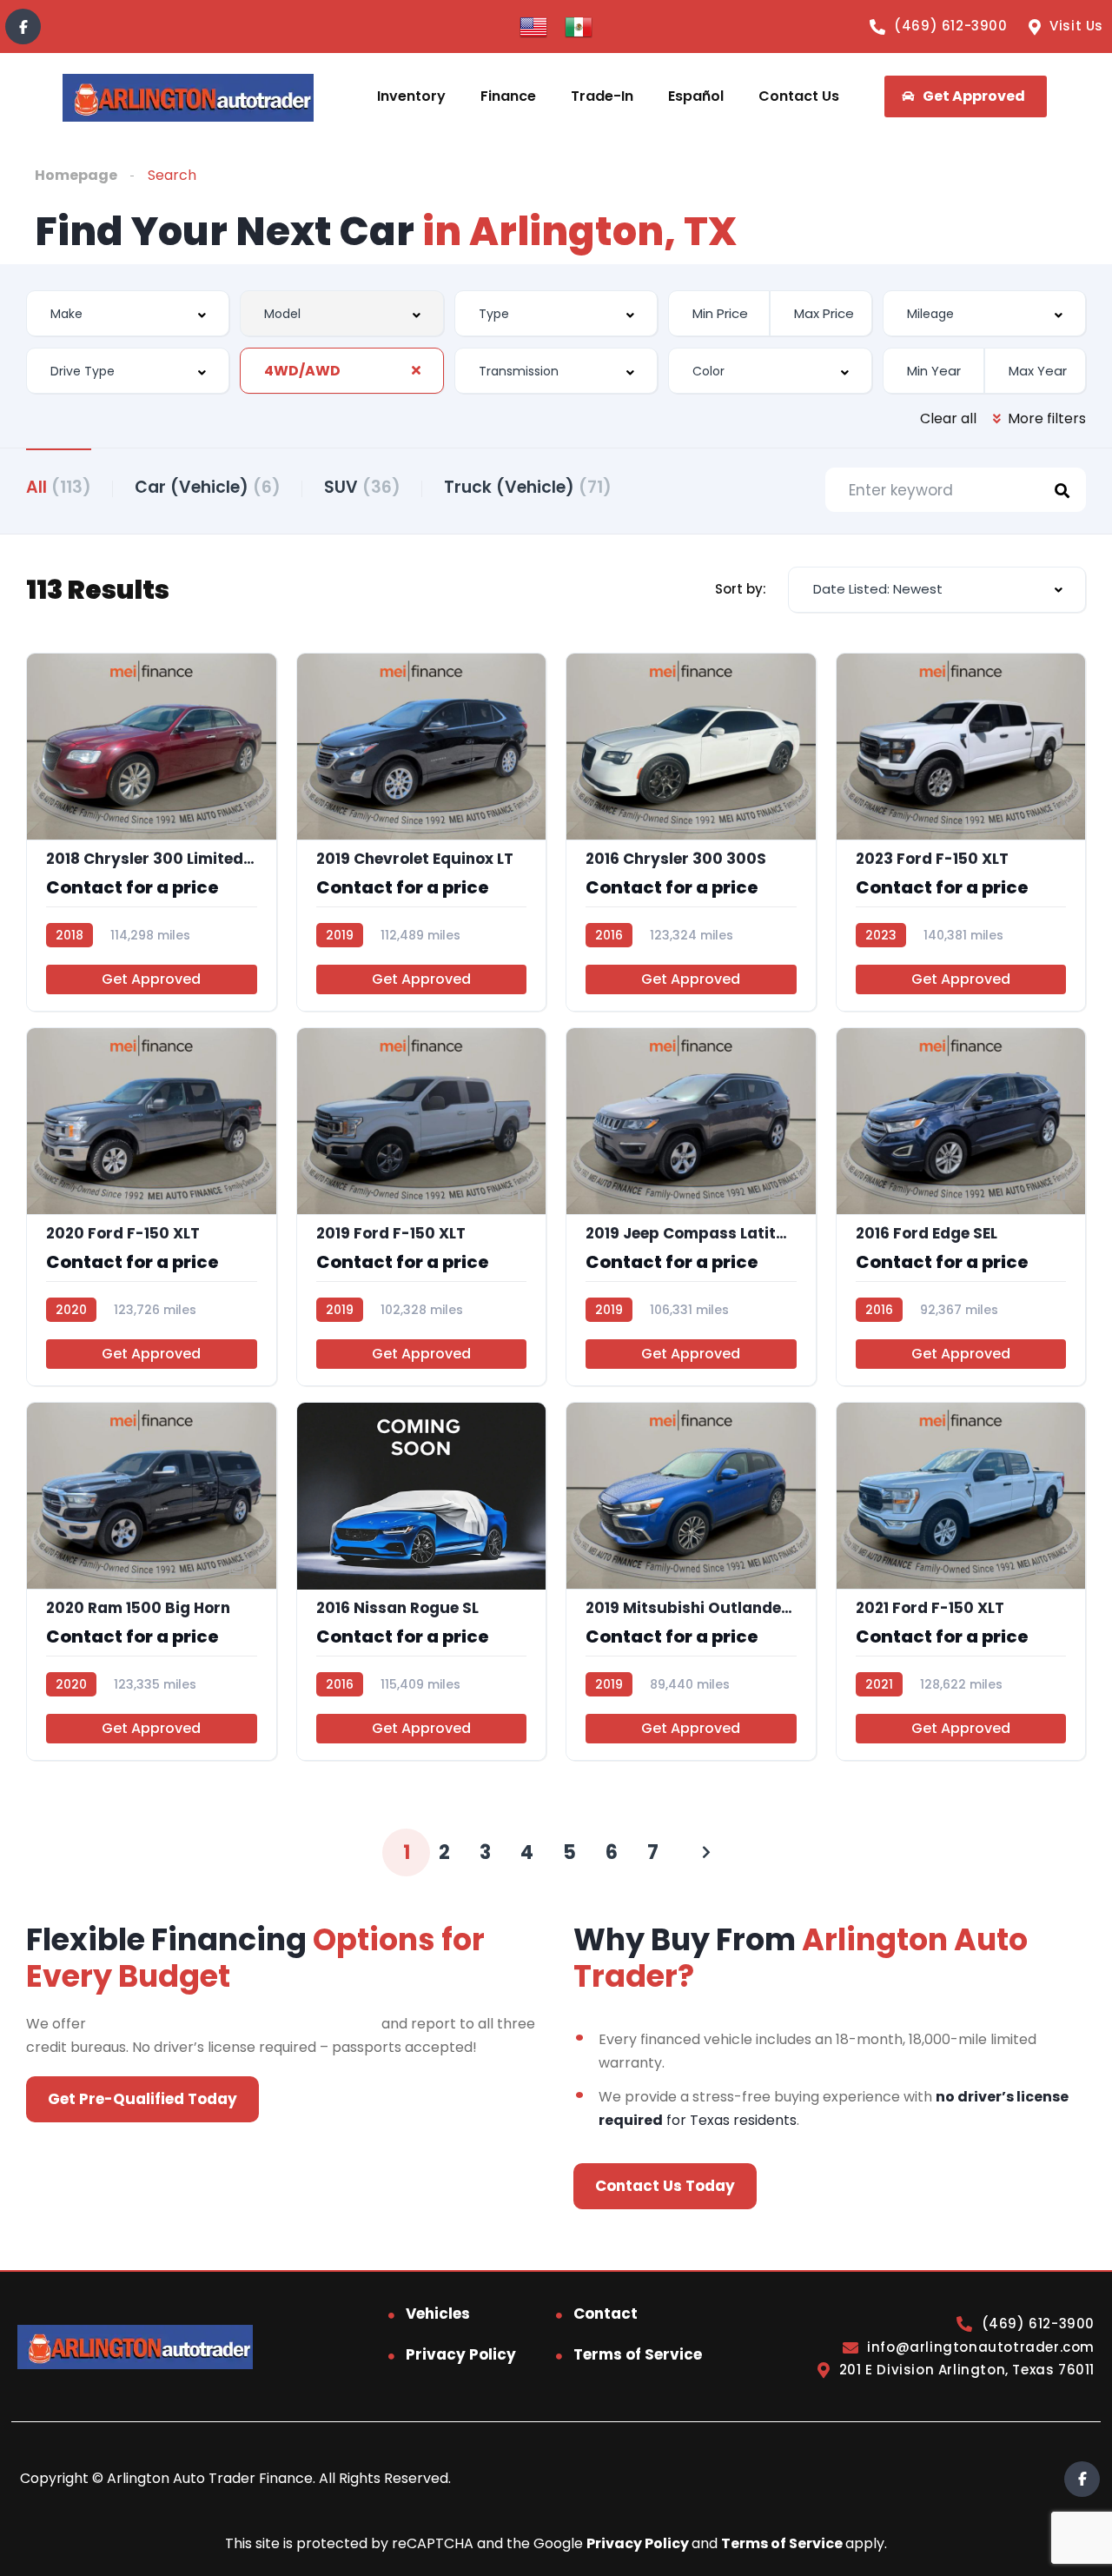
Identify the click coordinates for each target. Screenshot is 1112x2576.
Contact (606, 2314)
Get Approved (151, 979)
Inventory (411, 96)
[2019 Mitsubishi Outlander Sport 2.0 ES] (691, 1581)
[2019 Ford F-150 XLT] (422, 1207)
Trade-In (602, 96)
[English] (533, 26)
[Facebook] (23, 27)
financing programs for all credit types (234, 2024)
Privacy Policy (461, 2354)
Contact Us (799, 96)
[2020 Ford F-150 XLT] (152, 1207)
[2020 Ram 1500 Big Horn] (152, 1581)
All (59, 487)
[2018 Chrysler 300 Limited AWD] (152, 832)
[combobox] (128, 313)
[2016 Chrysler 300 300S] (691, 832)
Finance (508, 96)
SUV (362, 487)
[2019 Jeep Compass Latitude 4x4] (691, 1207)
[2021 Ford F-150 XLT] (961, 1581)
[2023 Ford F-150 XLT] (961, 832)
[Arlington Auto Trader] (188, 97)
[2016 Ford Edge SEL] (961, 1207)
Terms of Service (638, 2354)
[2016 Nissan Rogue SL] (422, 1581)
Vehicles (438, 2314)
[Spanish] (579, 26)
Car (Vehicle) (208, 487)
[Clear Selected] (416, 370)
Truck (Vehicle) (528, 487)
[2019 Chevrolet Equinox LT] (422, 832)
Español (696, 96)
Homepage (76, 175)
